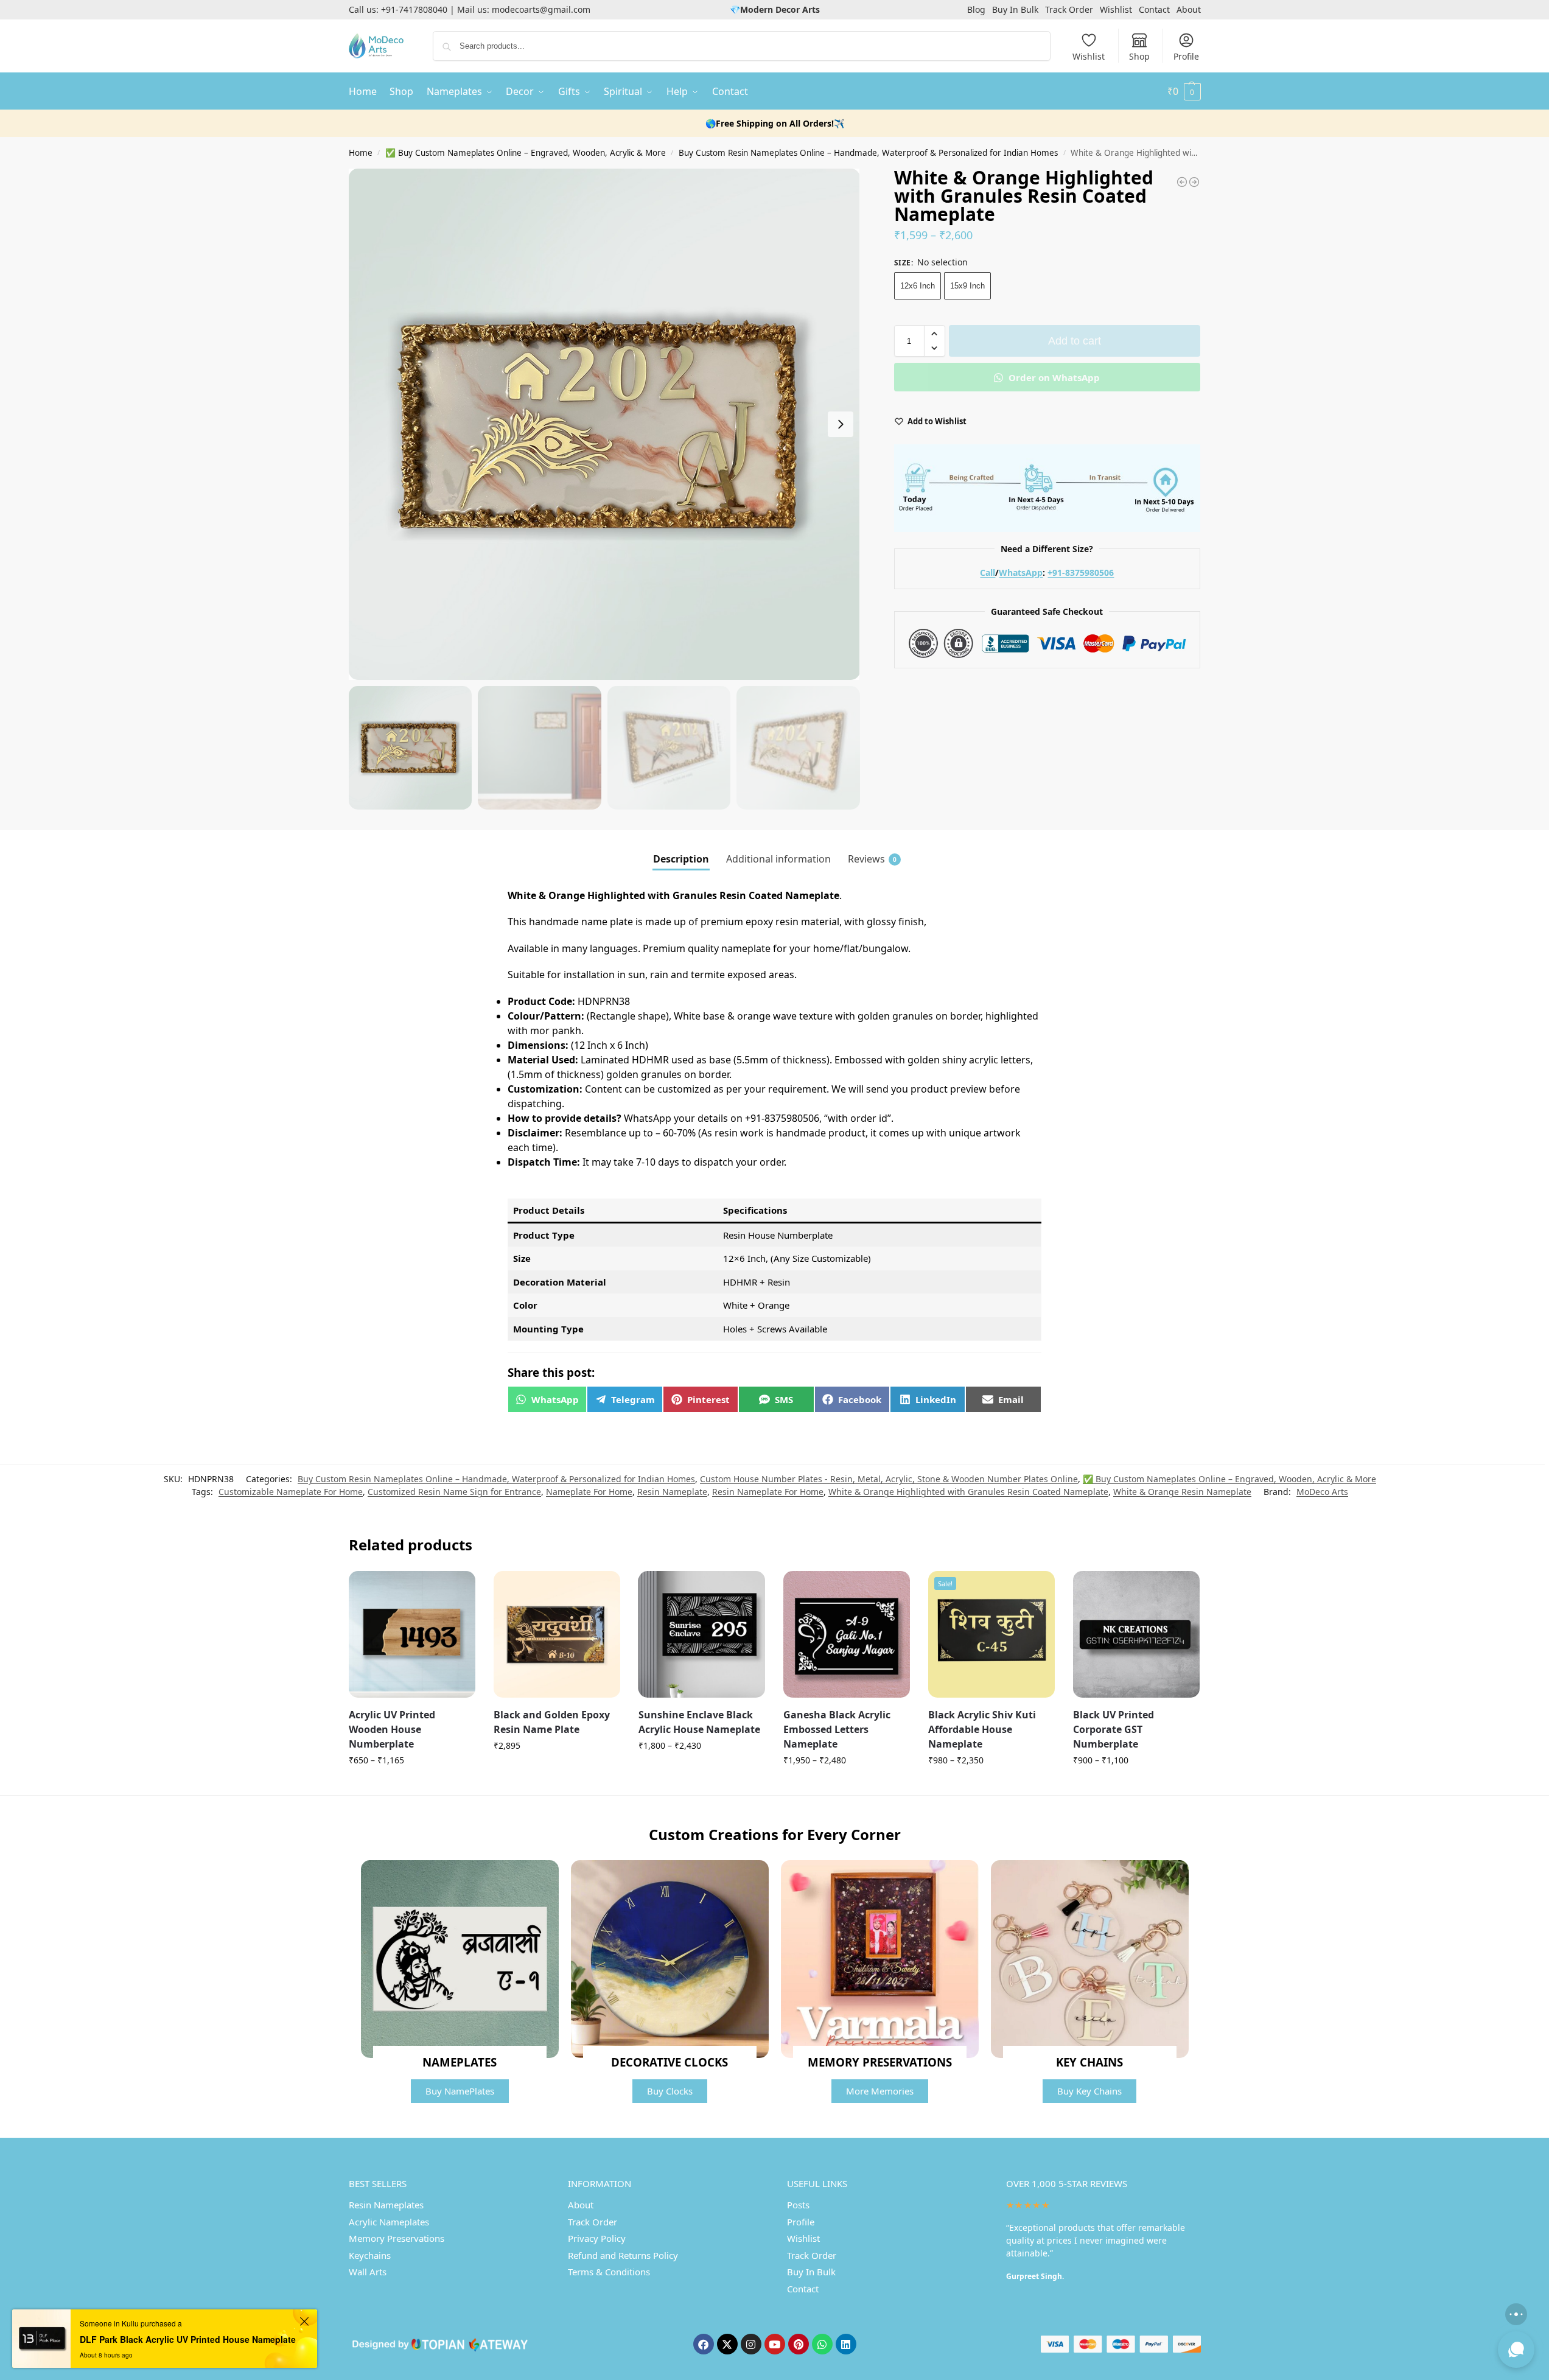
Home (361, 153)
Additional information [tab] (778, 859)
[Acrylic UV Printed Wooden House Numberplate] (412, 1634)
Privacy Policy (597, 2238)
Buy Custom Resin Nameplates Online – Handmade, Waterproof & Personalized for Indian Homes (868, 153)
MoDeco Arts (1322, 1492)
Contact (1154, 9)
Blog (976, 9)
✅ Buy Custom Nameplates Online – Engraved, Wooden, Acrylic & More (526, 153)
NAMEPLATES (460, 2062)
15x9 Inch (967, 286)
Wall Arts (368, 2272)
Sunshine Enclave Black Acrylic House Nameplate (699, 1722)
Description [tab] (681, 859)
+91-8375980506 (1081, 572)
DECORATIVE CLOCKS (670, 2062)
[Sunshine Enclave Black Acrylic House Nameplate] (702, 1634)
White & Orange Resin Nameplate (1182, 1492)
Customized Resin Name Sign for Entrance (454, 1492)
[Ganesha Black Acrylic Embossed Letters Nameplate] (847, 1634)
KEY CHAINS (1089, 2062)
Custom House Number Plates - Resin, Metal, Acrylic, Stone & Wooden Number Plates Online (889, 1479)
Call (988, 572)
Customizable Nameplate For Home (291, 1492)
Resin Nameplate (672, 1492)
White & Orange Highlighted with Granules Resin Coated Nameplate (968, 1492)
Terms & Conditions (609, 2272)
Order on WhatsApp (1053, 377)
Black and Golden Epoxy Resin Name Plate (552, 1722)
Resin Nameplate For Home (768, 1492)
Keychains (370, 2255)
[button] (1184, 91)
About (1189, 9)
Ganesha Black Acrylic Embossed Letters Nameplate (837, 1729)
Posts (798, 2205)
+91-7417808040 (414, 9)
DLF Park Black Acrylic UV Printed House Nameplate (188, 2339)
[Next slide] (841, 424)
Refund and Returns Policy (623, 2255)
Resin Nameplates (386, 2205)
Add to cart (1075, 341)
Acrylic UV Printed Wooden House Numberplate (392, 1729)
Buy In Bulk (1015, 9)
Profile (1186, 56)
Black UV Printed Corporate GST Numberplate (1114, 1729)
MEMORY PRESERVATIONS (880, 2062)
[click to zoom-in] (604, 424)
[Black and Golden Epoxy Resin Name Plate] (557, 1634)
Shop (1139, 56)
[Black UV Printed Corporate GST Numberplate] (1136, 1634)
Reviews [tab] (872, 859)
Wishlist (1116, 9)
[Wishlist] (457, 1589)
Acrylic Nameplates (389, 2222)
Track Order (1069, 9)
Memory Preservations (397, 2238)
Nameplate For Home (589, 1492)
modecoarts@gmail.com (541, 9)
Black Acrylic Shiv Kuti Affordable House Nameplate (982, 1729)
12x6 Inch (918, 286)
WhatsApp (1021, 572)
